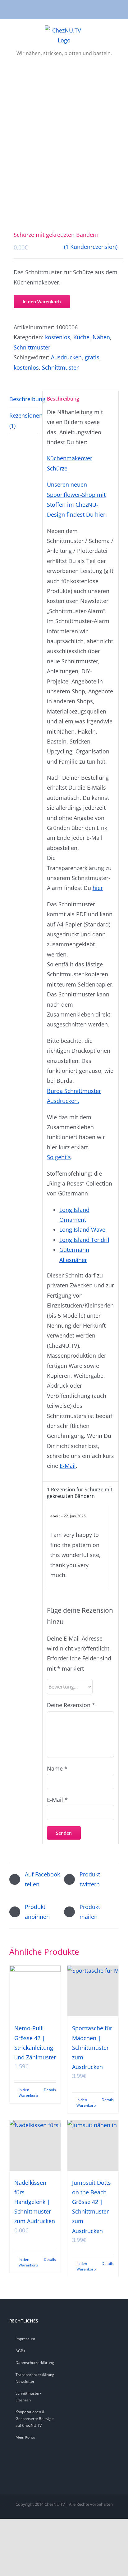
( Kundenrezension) (91, 247)
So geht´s (59, 1157)
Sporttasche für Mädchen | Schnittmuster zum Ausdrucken (92, 2047)
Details (50, 2090)
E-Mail (68, 1466)
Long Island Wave (82, 1229)
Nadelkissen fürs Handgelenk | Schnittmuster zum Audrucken (35, 2202)
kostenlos (58, 337)
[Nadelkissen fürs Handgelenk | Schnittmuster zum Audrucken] (35, 2145)
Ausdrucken (66, 357)
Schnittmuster (32, 347)
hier (98, 888)
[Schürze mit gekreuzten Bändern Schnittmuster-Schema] (64, 151)
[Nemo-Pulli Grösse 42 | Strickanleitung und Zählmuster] (35, 1991)
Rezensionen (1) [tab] (24, 420)
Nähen (101, 337)
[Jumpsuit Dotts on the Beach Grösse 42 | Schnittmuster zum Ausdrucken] (93, 2145)
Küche (81, 337)
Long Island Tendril (84, 1240)
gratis (92, 357)
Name (57, 1768)
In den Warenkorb (42, 302)
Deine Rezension (71, 1705)
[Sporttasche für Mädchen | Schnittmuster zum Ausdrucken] (93, 1991)
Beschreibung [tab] (24, 399)
